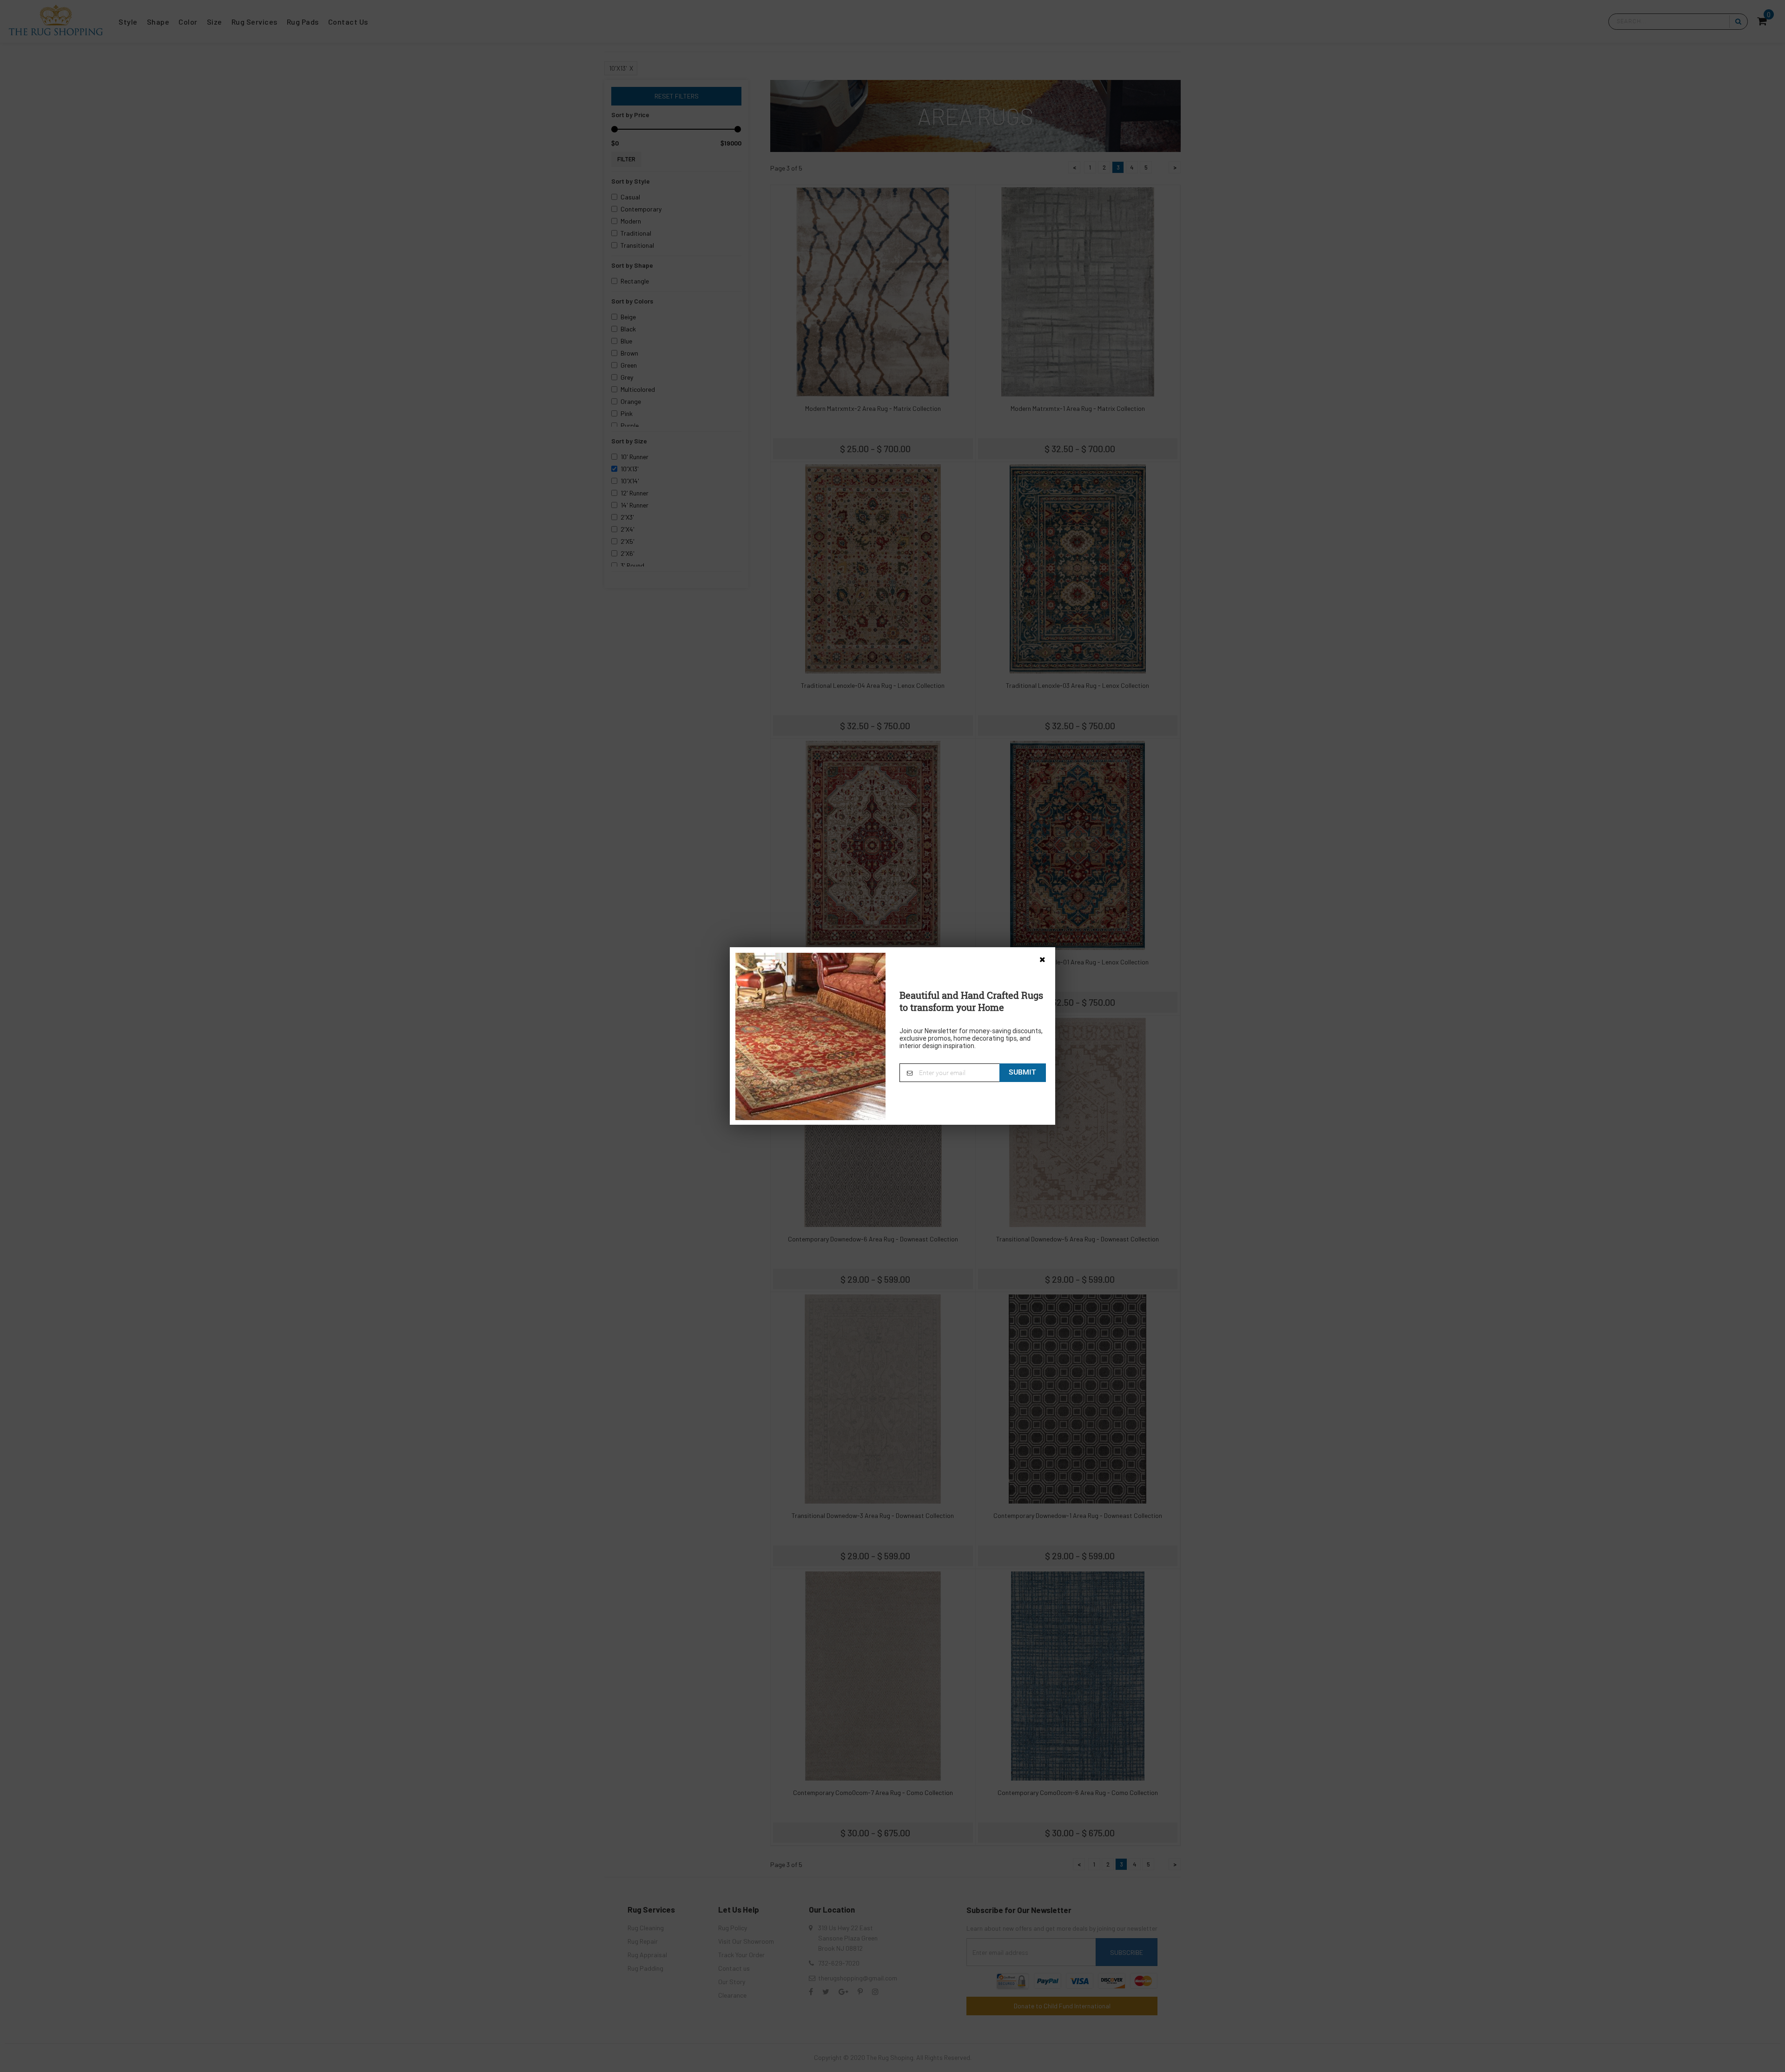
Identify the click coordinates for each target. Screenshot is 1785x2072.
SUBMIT (1022, 1072)
